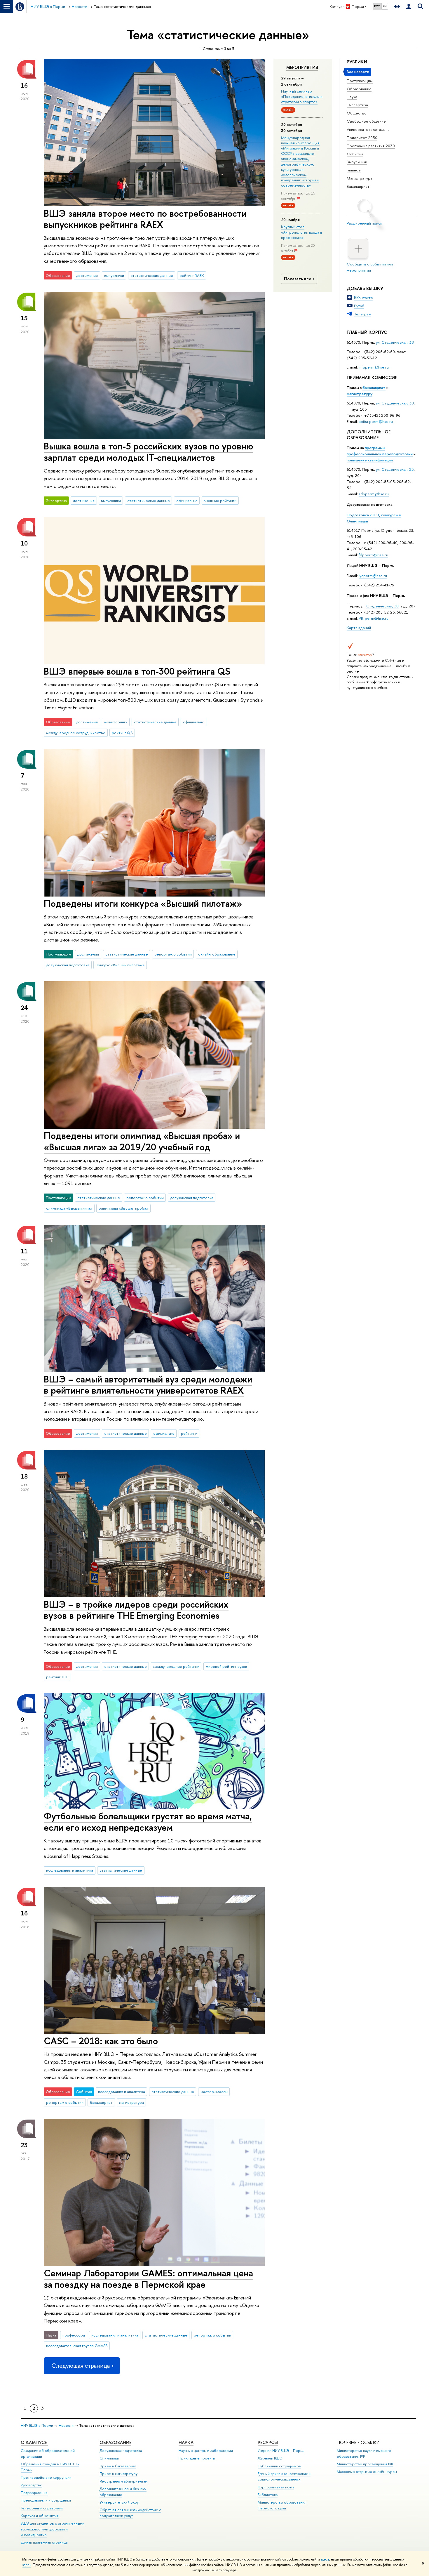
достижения (87, 275)
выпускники (114, 275)
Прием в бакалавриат (118, 2466)
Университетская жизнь (368, 129)
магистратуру (360, 394)
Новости (66, 2425)
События (355, 154)
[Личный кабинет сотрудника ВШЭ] (409, 7)
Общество (357, 113)
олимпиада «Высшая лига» (69, 1208)
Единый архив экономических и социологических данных (284, 2477)
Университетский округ (120, 2502)
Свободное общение (366, 121)
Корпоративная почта (276, 2487)
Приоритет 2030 (362, 138)
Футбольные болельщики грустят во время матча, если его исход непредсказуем (148, 1822)
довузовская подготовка (68, 965)
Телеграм (363, 314)
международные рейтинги (176, 1666)
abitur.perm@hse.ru (376, 421)
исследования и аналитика (70, 1870)
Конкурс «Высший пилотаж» (120, 965)
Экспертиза (357, 105)
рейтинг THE (57, 1677)
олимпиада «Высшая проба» (123, 1208)
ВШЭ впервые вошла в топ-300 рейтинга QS (137, 671)
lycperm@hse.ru (373, 576)
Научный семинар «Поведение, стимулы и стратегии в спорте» (302, 96)
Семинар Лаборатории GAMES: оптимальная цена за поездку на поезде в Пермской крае (148, 2279)
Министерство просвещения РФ (365, 2464)
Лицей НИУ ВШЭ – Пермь (370, 565)
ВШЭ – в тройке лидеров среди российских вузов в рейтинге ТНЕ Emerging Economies (136, 1610)
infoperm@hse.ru (374, 367)
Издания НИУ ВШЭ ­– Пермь (281, 2451)
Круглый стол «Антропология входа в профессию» (302, 232)
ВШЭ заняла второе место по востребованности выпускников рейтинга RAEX (145, 219)
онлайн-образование (217, 954)
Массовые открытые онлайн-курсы (367, 2472)
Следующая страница (81, 2366)
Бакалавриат (358, 186)
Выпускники (357, 162)
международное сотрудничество (76, 733)
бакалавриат (374, 388)
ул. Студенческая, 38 (395, 342)
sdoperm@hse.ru (374, 494)
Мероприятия (302, 67)
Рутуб (359, 306)
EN (385, 6)
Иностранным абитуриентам (123, 2481)
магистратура (131, 2102)
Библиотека (268, 2495)
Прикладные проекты (197, 2458)
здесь (325, 2559)
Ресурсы (268, 2442)
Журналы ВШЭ (270, 2458)
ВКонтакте (363, 298)
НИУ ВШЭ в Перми (37, 2425)
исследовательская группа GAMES (77, 2346)
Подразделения (34, 2493)
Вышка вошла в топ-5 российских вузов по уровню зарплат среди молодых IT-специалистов (149, 452)
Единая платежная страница (44, 2542)
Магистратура (360, 178)
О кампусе (34, 2442)
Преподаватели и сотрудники (46, 2500)
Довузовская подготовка (370, 504)
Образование (359, 89)
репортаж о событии (173, 954)
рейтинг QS (122, 733)
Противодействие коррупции (46, 2477)
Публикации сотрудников (279, 2466)
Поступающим (360, 81)
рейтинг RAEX (192, 275)
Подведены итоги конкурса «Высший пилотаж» (143, 903)
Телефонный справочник (42, 2508)
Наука (352, 97)
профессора (74, 2335)
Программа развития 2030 (371, 146)
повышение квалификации (370, 460)
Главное (354, 170)
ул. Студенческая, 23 (395, 469)
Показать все (298, 279)
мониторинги (116, 722)
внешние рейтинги (220, 501)
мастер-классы (214, 2092)
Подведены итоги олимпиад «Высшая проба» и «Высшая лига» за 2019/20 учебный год (142, 1141)
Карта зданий (359, 628)
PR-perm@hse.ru (374, 618)
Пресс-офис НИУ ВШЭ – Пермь (376, 595)
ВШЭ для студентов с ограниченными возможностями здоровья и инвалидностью (53, 2529)
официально (187, 501)
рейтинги (189, 1433)
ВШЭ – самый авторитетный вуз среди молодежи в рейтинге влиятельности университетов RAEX (148, 1385)
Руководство (32, 2485)
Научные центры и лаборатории (206, 2451)
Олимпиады (109, 2458)
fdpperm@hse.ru (373, 555)
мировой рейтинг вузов (226, 1666)
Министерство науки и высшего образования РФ (364, 2453)
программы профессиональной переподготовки (380, 451)
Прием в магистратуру (118, 2474)
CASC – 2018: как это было (101, 2041)
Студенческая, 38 (382, 606)
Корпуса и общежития (40, 2516)
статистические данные (152, 275)
